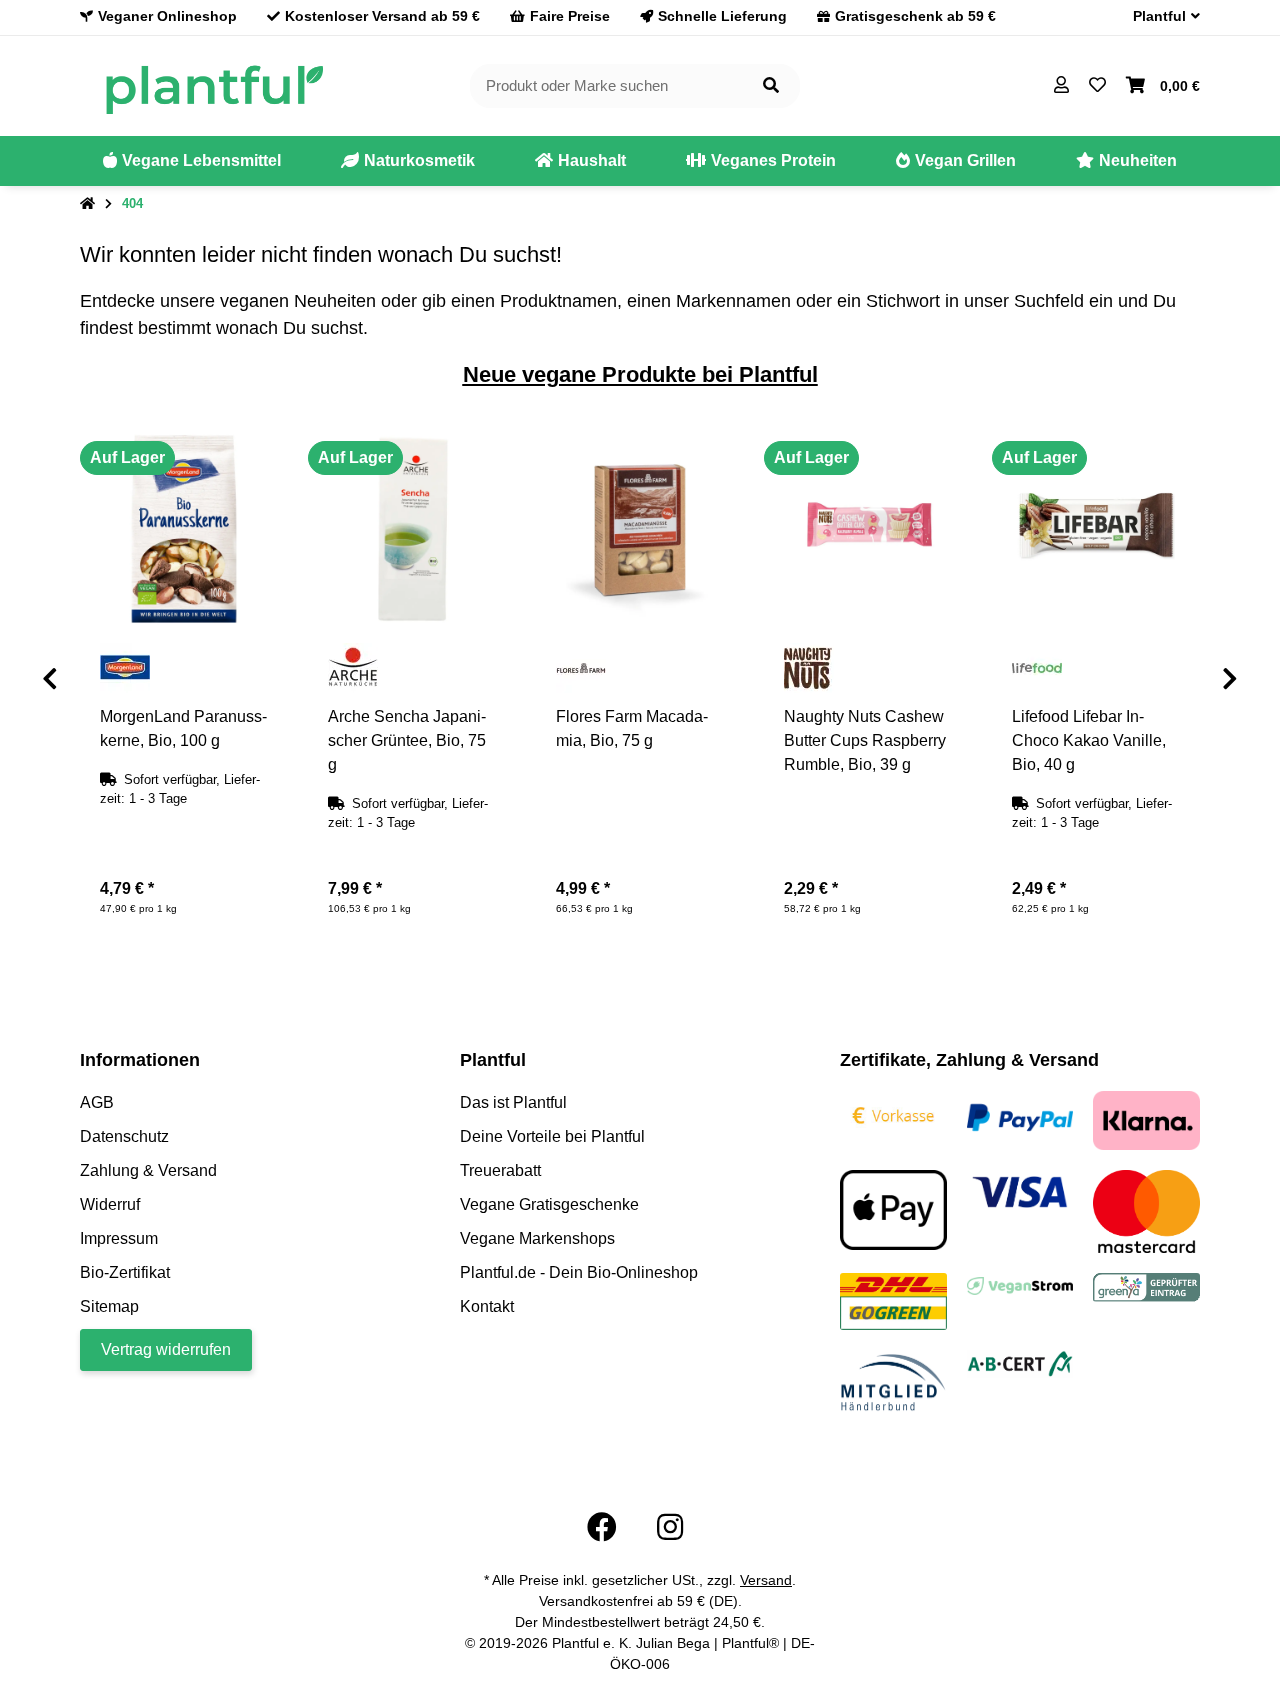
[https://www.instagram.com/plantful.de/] (670, 1527)
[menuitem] (192, 161)
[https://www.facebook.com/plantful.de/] (602, 1527)
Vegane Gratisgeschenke (549, 1204)
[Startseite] (87, 204)
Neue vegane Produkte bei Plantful (640, 374)
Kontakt (487, 1306)
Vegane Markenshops (537, 1238)
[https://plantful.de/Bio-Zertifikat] (1020, 1362)
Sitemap (109, 1306)
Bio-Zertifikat (125, 1272)
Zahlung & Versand (148, 1170)
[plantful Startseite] (213, 84)
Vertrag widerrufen (166, 1349)
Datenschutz (124, 1136)
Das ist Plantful (513, 1102)
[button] (1158, 16)
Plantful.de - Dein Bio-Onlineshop (579, 1272)
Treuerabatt (500, 1170)
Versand (766, 1580)
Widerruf (110, 1204)
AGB (97, 1102)
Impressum (119, 1238)
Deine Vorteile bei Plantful (552, 1136)
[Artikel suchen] (771, 86)
